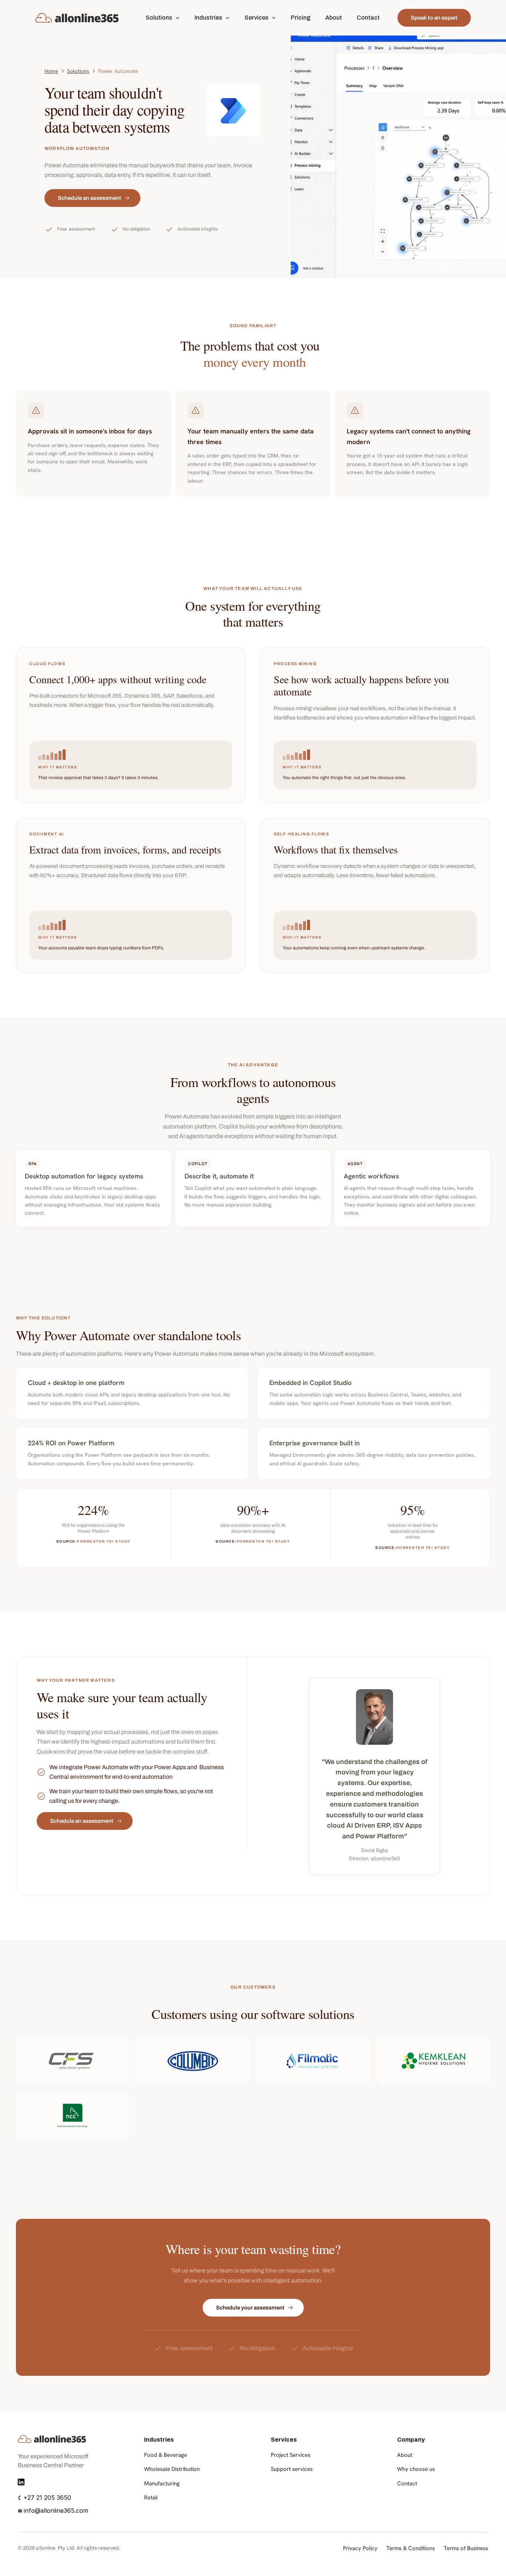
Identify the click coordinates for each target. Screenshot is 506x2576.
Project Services (291, 2455)
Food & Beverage (166, 2455)
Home (51, 71)
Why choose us (416, 2469)
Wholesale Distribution (172, 2469)
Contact (407, 2483)
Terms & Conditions (411, 2548)
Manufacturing (162, 2483)
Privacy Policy (360, 2548)
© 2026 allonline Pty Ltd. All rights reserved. (69, 2548)
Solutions (78, 71)
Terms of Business (466, 2548)
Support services (292, 2469)
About (405, 2455)
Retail (151, 2498)
